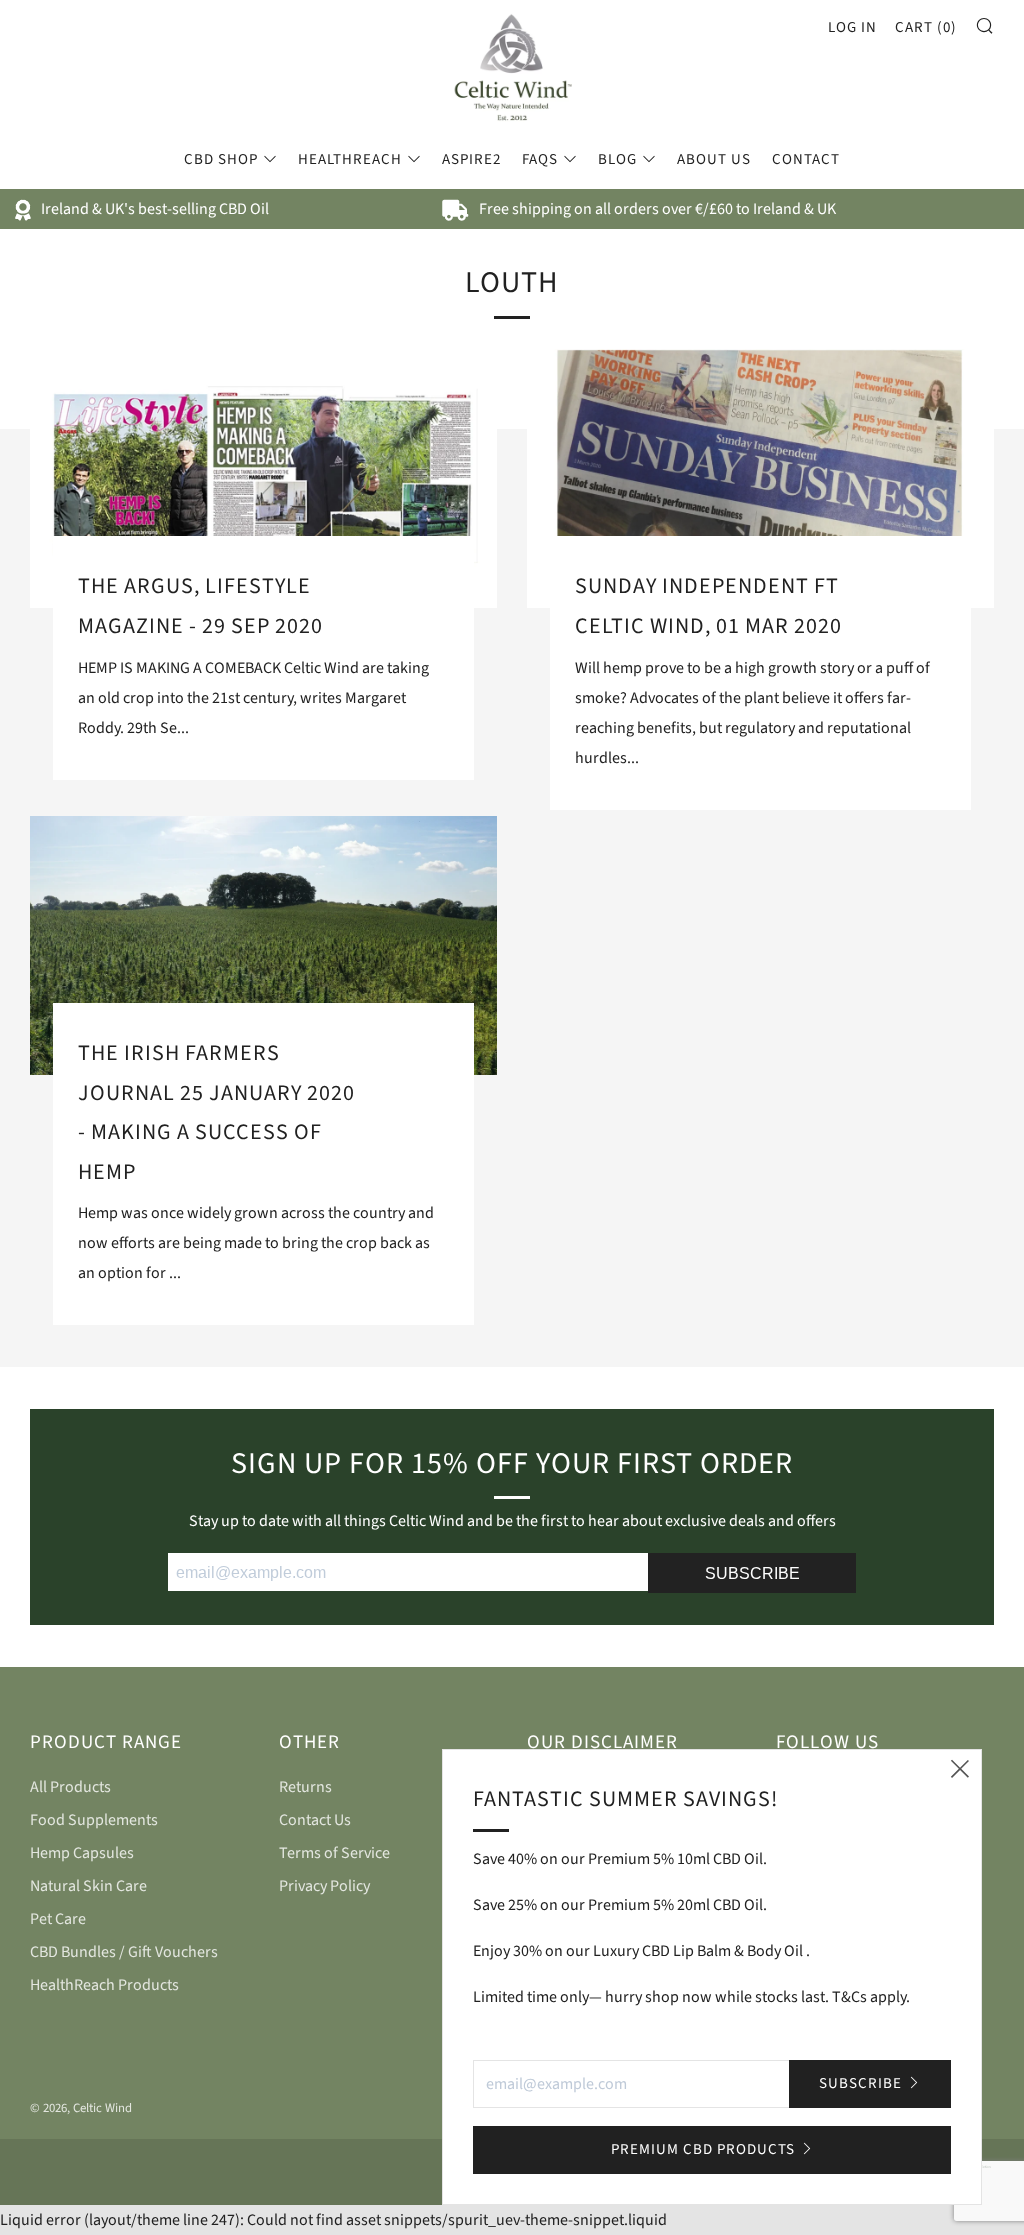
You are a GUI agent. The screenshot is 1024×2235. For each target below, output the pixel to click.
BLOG (617, 159)
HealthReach (350, 159)
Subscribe (860, 2083)
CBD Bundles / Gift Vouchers (124, 1952)
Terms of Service (334, 1853)
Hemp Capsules (82, 1853)
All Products (70, 1787)
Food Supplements (94, 1820)
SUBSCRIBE (752, 1573)
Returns (305, 1787)
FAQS (540, 159)
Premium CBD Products (703, 2149)
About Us (714, 159)
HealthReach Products (104, 1985)
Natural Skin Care (88, 1886)
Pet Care (58, 1919)
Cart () (926, 27)
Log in (852, 27)
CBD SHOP (221, 159)
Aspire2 (471, 159)
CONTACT (806, 159)
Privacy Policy (324, 1886)
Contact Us (315, 1820)
